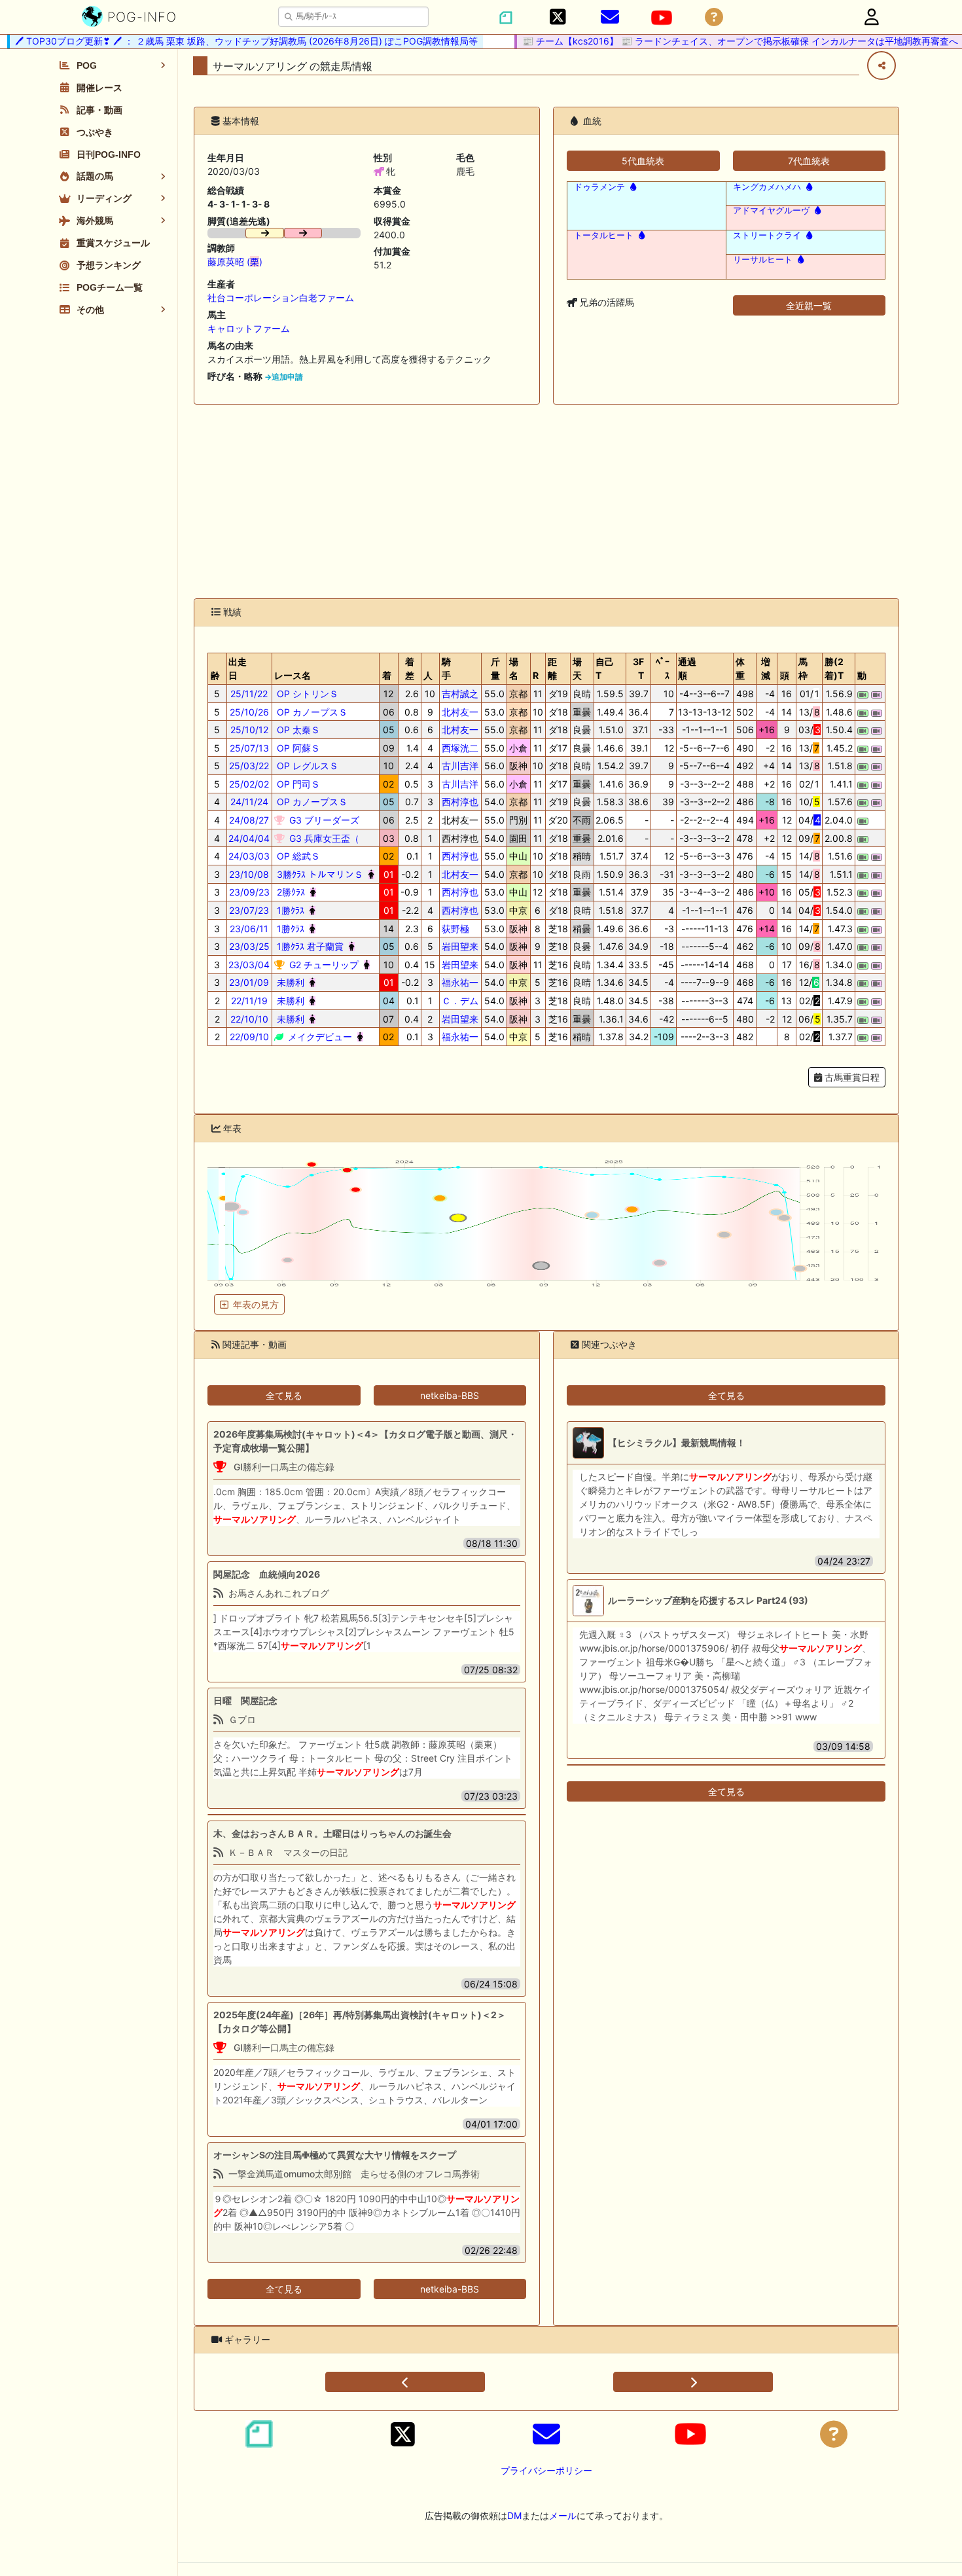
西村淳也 (460, 802)
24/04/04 (249, 838)
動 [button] (862, 675)
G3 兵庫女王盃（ (323, 838)
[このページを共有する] (882, 65)
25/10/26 (249, 712)
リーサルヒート (763, 260)
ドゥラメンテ (599, 187)
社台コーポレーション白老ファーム (281, 298)
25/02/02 (249, 784)
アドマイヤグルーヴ (771, 210)
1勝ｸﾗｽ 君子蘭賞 (309, 946)
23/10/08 (249, 874)
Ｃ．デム (460, 1001)
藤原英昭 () (235, 262)
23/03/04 (249, 965)
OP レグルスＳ (306, 766)
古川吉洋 (460, 766)
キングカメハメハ (767, 187)
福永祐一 (460, 982)
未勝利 (289, 982)
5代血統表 (643, 161)
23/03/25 (249, 946)
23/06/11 (249, 929)
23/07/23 (249, 910)
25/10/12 (249, 730)
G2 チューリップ (323, 965)
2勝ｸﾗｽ (290, 892)
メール (563, 2515)
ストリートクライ (767, 235)
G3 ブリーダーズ (323, 820)
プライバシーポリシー (546, 2470)
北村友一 (460, 712)
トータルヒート (604, 235)
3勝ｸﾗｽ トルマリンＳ (319, 874)
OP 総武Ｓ (297, 856)
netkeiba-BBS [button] (450, 1395)
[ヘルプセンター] (714, 17)
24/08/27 (249, 820)
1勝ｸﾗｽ (289, 910)
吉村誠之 (460, 694)
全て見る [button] (284, 1395)
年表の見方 (256, 1304)
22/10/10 (249, 1019)
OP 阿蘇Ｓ (297, 748)
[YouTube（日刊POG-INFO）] (662, 18)
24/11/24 (249, 802)
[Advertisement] (546, 501)
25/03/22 (249, 766)
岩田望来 (460, 946)
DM (514, 2515)
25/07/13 (249, 748)
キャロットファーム (249, 328)
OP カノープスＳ (311, 712)
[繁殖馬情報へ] (632, 187)
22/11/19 (249, 1001)
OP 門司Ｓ (297, 784)
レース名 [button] (293, 675)
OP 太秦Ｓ (297, 730)
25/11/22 (249, 694)
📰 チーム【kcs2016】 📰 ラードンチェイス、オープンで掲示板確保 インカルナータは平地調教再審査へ (715, 41)
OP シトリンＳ (306, 694)
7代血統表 (809, 161)
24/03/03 (249, 856)
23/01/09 (249, 982)
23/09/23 (249, 892)
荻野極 (455, 929)
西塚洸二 (460, 748)
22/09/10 (249, 1037)
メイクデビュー (319, 1037)
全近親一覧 (809, 305)
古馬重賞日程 (851, 1077)
